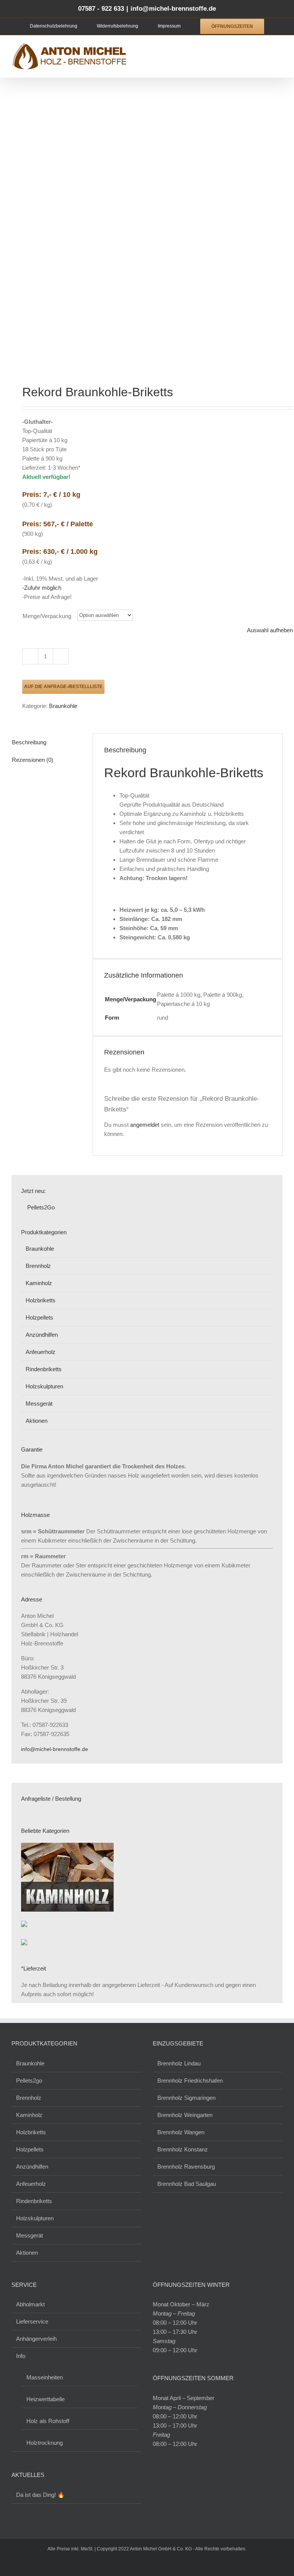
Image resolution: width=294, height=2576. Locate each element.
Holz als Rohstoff (48, 2421)
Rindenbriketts (44, 1369)
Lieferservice (32, 2321)
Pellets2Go (40, 1207)
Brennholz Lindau (179, 2063)
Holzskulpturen (44, 1386)
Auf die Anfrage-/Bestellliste (63, 687)
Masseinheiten (45, 2377)
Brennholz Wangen (181, 2132)
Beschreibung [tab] (29, 742)
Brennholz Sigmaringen (186, 2098)
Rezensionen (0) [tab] (33, 760)
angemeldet (145, 1125)
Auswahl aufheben (270, 630)
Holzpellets (39, 1317)
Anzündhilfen (42, 1335)
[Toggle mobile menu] (279, 47)
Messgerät (39, 1404)
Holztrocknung (45, 2443)
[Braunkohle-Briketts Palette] (147, 233)
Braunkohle (63, 706)
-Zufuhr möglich (42, 588)
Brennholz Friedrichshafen (190, 2080)
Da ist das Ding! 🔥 (40, 2495)
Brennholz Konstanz (183, 2149)
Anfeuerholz (41, 1352)
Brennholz (38, 1266)
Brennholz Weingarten (185, 2115)
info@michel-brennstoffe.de (173, 9)
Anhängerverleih (36, 2339)
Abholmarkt (30, 2304)
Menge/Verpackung (47, 616)
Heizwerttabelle (46, 2399)
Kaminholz (39, 1283)
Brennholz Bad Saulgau (187, 2184)
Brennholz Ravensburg (186, 2167)
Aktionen (37, 1421)
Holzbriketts (41, 1300)
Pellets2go (29, 2080)
